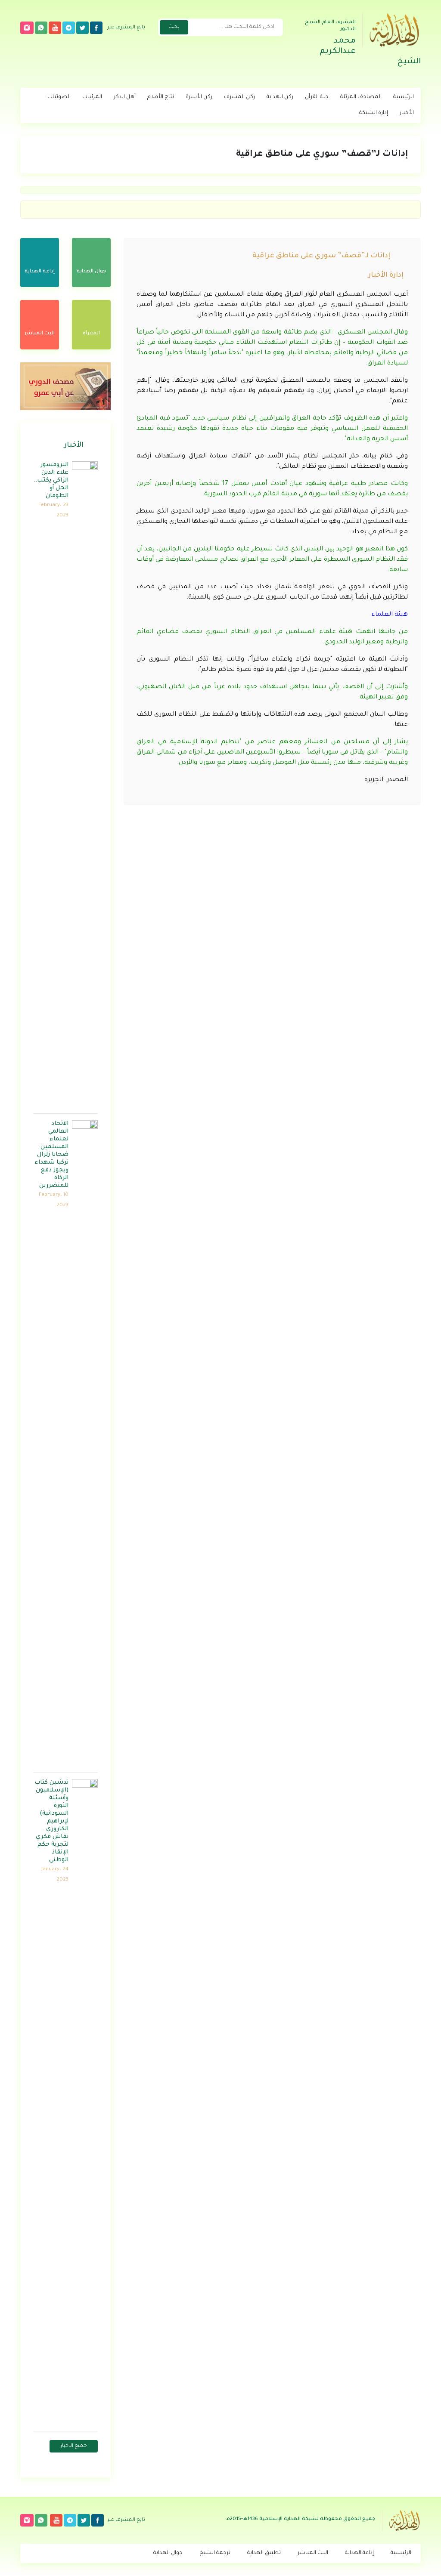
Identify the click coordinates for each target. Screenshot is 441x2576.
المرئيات (92, 97)
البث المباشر (313, 2553)
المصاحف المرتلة (361, 97)
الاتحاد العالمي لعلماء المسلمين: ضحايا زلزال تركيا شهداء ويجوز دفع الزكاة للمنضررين (51, 1155)
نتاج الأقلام (161, 97)
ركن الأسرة (199, 97)
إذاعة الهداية (359, 2553)
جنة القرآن (317, 97)
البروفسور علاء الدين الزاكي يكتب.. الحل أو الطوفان (51, 480)
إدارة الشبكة (374, 113)
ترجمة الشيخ (215, 2553)
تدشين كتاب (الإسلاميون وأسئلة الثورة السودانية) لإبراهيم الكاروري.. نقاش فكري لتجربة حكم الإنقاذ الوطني (51, 1821)
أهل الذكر (125, 97)
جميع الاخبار (74, 2446)
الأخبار (407, 113)
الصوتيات (59, 97)
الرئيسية (404, 97)
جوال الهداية (168, 2553)
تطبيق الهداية (264, 2553)
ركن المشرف (239, 97)
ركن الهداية (280, 97)
